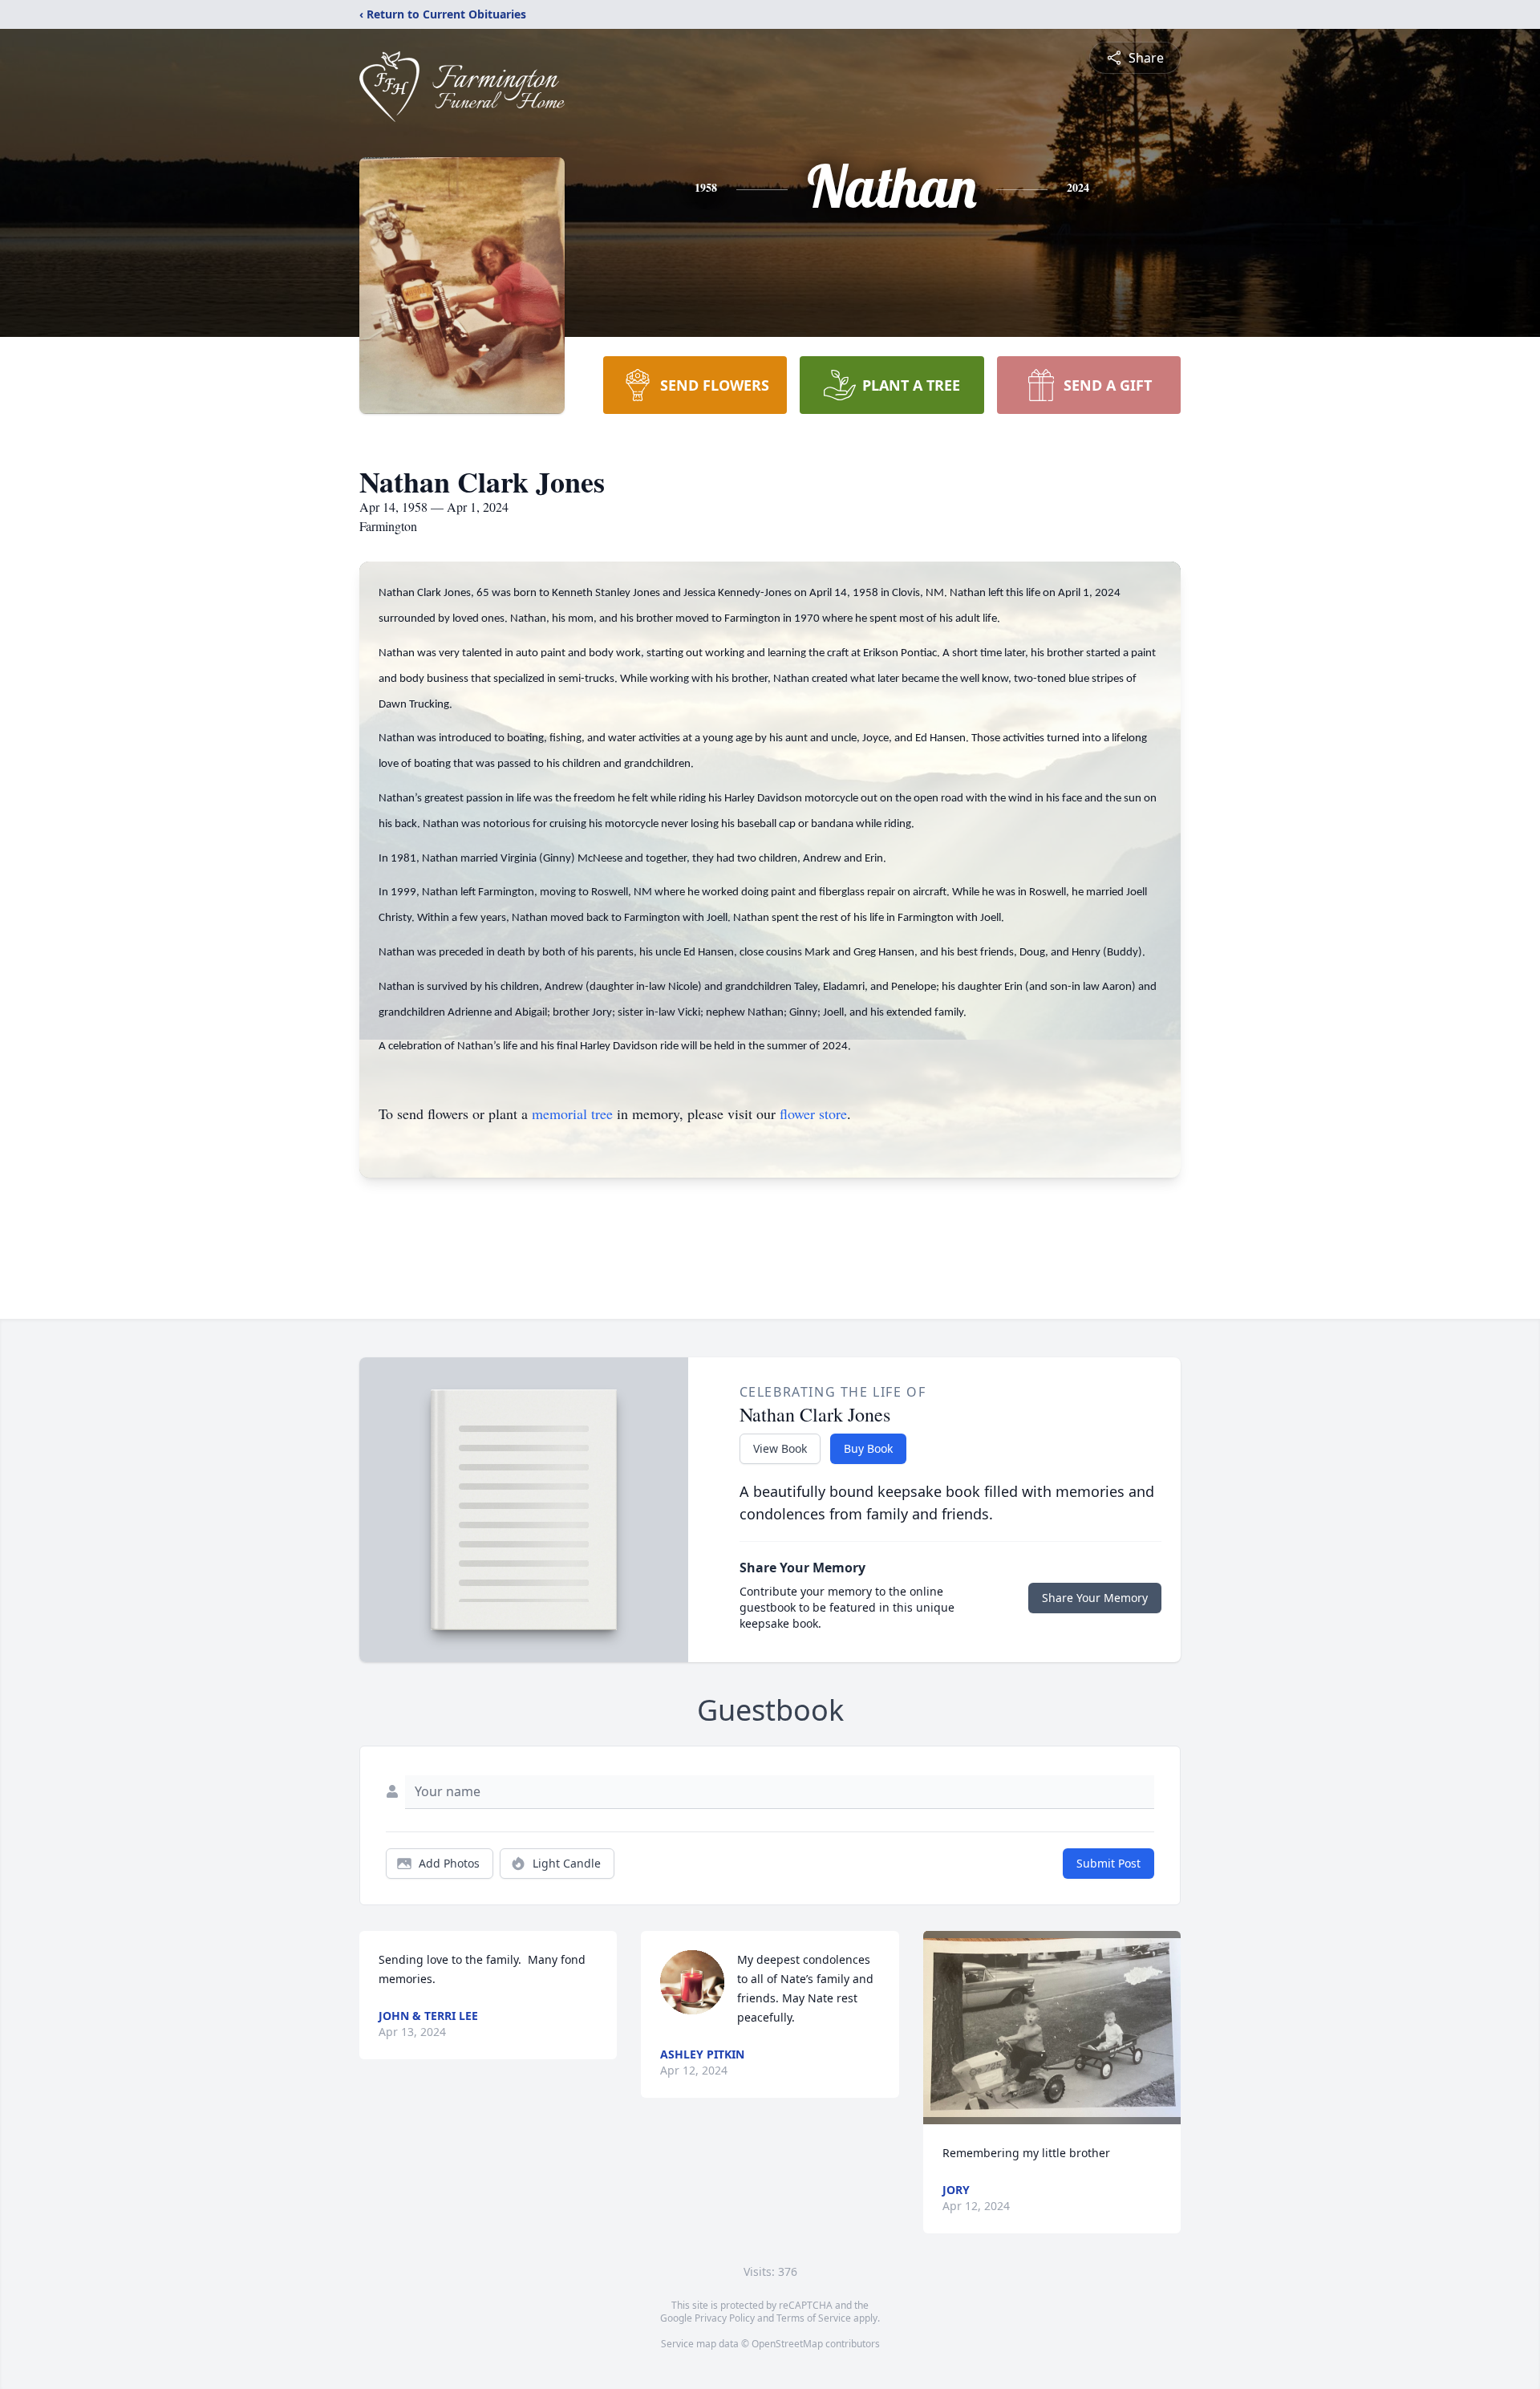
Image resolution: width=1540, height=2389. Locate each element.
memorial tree (572, 1113)
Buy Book (868, 1448)
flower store (813, 1113)
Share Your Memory (1095, 1598)
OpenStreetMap (787, 2344)
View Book (780, 1448)
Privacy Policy (725, 2318)
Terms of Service (814, 2318)
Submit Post (1108, 1863)
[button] (1052, 2028)
